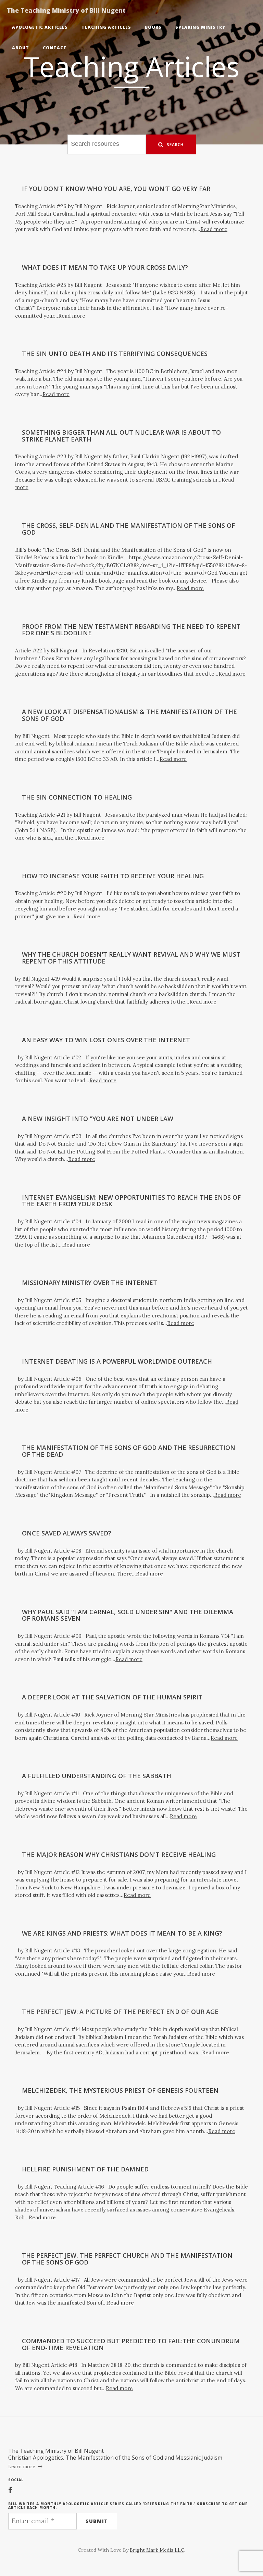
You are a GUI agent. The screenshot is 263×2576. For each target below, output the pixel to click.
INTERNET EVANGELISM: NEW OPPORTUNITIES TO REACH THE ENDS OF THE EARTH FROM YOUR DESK (131, 1201)
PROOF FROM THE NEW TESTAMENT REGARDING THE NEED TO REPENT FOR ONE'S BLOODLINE (131, 630)
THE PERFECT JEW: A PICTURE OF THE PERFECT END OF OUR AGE (120, 2012)
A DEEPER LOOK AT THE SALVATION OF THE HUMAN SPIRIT (112, 1697)
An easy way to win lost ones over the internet (106, 1040)
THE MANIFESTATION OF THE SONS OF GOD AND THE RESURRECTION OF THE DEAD (129, 1451)
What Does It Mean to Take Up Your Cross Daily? (105, 267)
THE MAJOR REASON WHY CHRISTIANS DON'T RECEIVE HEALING (119, 1854)
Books (153, 27)
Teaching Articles (106, 27)
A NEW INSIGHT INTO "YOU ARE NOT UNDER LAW (98, 1119)
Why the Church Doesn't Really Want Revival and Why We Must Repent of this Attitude (131, 958)
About (21, 48)
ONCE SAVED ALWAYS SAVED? (67, 1533)
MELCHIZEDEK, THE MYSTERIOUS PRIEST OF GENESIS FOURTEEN (120, 2090)
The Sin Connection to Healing (77, 797)
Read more (214, 229)
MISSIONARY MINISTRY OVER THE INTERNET (90, 1283)
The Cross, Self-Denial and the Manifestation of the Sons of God (128, 529)
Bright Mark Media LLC (157, 2550)
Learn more (22, 2466)
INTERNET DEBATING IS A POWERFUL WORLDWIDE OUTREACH (117, 1361)
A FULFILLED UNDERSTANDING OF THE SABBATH (97, 1776)
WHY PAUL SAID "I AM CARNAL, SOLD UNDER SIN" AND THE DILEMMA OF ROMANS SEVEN (128, 1615)
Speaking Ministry (200, 27)
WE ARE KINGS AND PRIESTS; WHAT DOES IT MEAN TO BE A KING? (122, 1933)
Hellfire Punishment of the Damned (85, 2169)
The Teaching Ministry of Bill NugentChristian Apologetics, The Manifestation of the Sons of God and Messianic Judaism (115, 2454)
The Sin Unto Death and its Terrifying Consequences (115, 354)
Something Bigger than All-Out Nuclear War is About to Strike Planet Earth (121, 436)
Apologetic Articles (40, 27)
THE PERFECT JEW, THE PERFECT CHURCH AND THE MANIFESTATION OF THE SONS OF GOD (127, 2259)
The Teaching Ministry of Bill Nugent (66, 10)
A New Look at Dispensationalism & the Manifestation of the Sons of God (129, 715)
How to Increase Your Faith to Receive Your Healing (113, 876)
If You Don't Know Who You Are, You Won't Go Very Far (116, 189)
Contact (55, 48)
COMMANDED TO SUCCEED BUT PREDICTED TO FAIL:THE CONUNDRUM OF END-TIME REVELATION (131, 2344)
